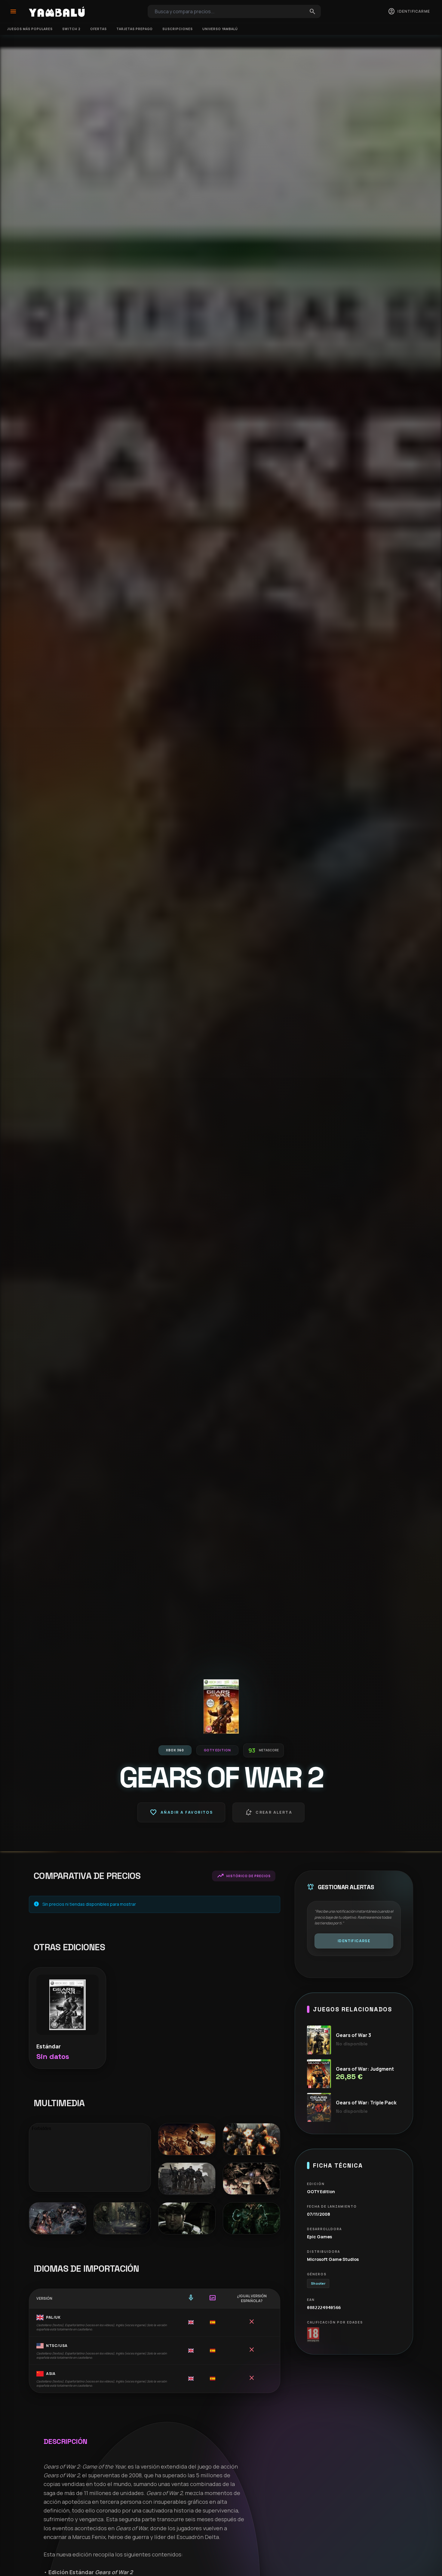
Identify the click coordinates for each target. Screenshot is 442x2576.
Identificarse (354, 1941)
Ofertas (98, 29)
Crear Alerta (269, 1812)
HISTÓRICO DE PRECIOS (244, 1876)
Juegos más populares (30, 29)
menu (13, 11)
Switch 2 (71, 29)
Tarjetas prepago (135, 29)
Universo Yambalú (220, 29)
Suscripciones (178, 29)
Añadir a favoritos (181, 1812)
